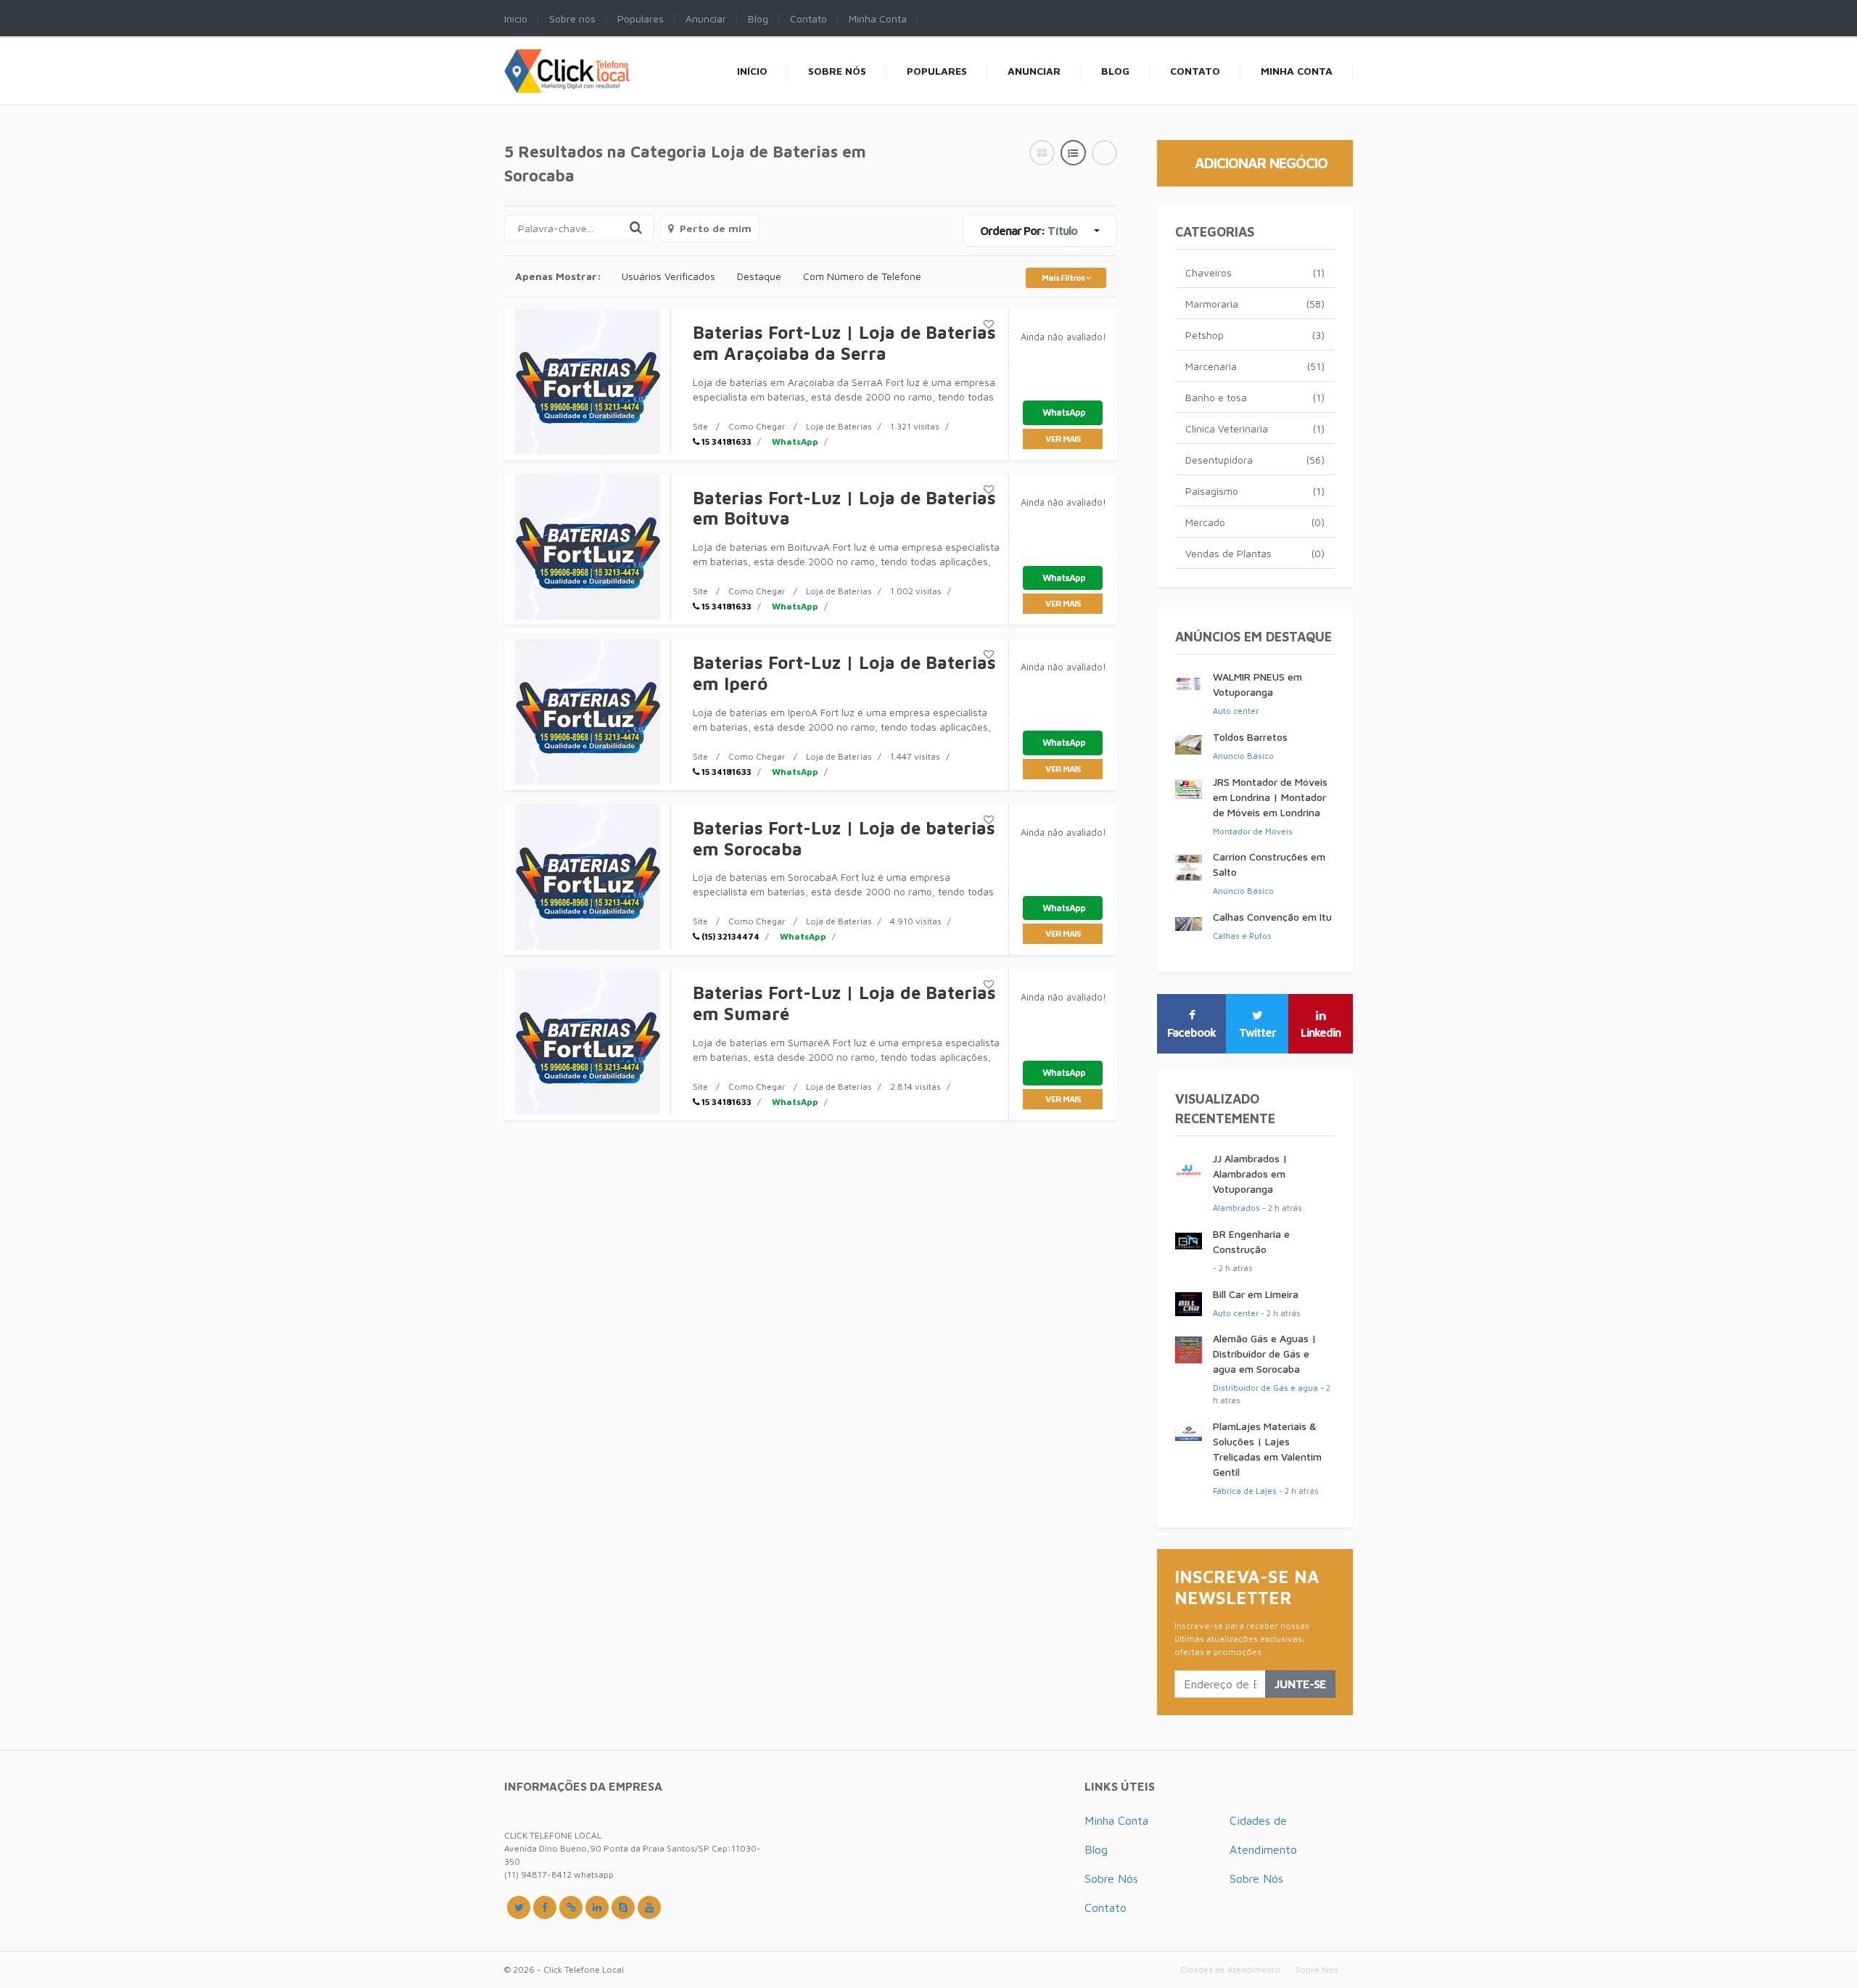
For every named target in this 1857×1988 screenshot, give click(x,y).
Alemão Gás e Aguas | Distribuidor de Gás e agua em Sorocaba (1265, 1354)
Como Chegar (757, 426)
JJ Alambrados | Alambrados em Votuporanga (1250, 1174)
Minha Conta (1116, 1820)
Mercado (1255, 522)
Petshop (1255, 335)
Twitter (1257, 1032)
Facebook (1191, 1032)
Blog (1096, 1849)
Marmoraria (1255, 304)
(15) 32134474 (729, 936)
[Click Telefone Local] (567, 57)
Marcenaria (1255, 366)
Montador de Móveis (1253, 831)
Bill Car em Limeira (1256, 1294)
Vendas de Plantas (1255, 553)
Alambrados (1236, 1208)
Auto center (1236, 711)
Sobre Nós (1111, 1878)
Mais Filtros (1064, 278)
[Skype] (623, 1907)
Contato (1105, 1907)
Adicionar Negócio (1261, 163)
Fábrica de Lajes (1245, 1491)
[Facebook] (545, 1907)
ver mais (1063, 439)
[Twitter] (519, 1907)
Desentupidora (1255, 460)
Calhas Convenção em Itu (1272, 917)
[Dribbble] (597, 1907)
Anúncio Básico (1243, 756)
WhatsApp (794, 441)
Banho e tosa (1255, 397)
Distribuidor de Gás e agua (1265, 1388)
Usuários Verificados (668, 276)
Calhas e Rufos (1242, 936)
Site (700, 426)
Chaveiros (1255, 272)
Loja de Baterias (839, 426)
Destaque (759, 276)
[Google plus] (571, 1907)
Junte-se (1300, 1684)
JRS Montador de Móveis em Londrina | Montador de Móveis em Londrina (1270, 797)
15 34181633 (725, 441)
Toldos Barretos (1250, 737)
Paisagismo (1255, 491)
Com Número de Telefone (862, 276)
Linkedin (1321, 1032)
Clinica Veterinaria (1255, 428)
